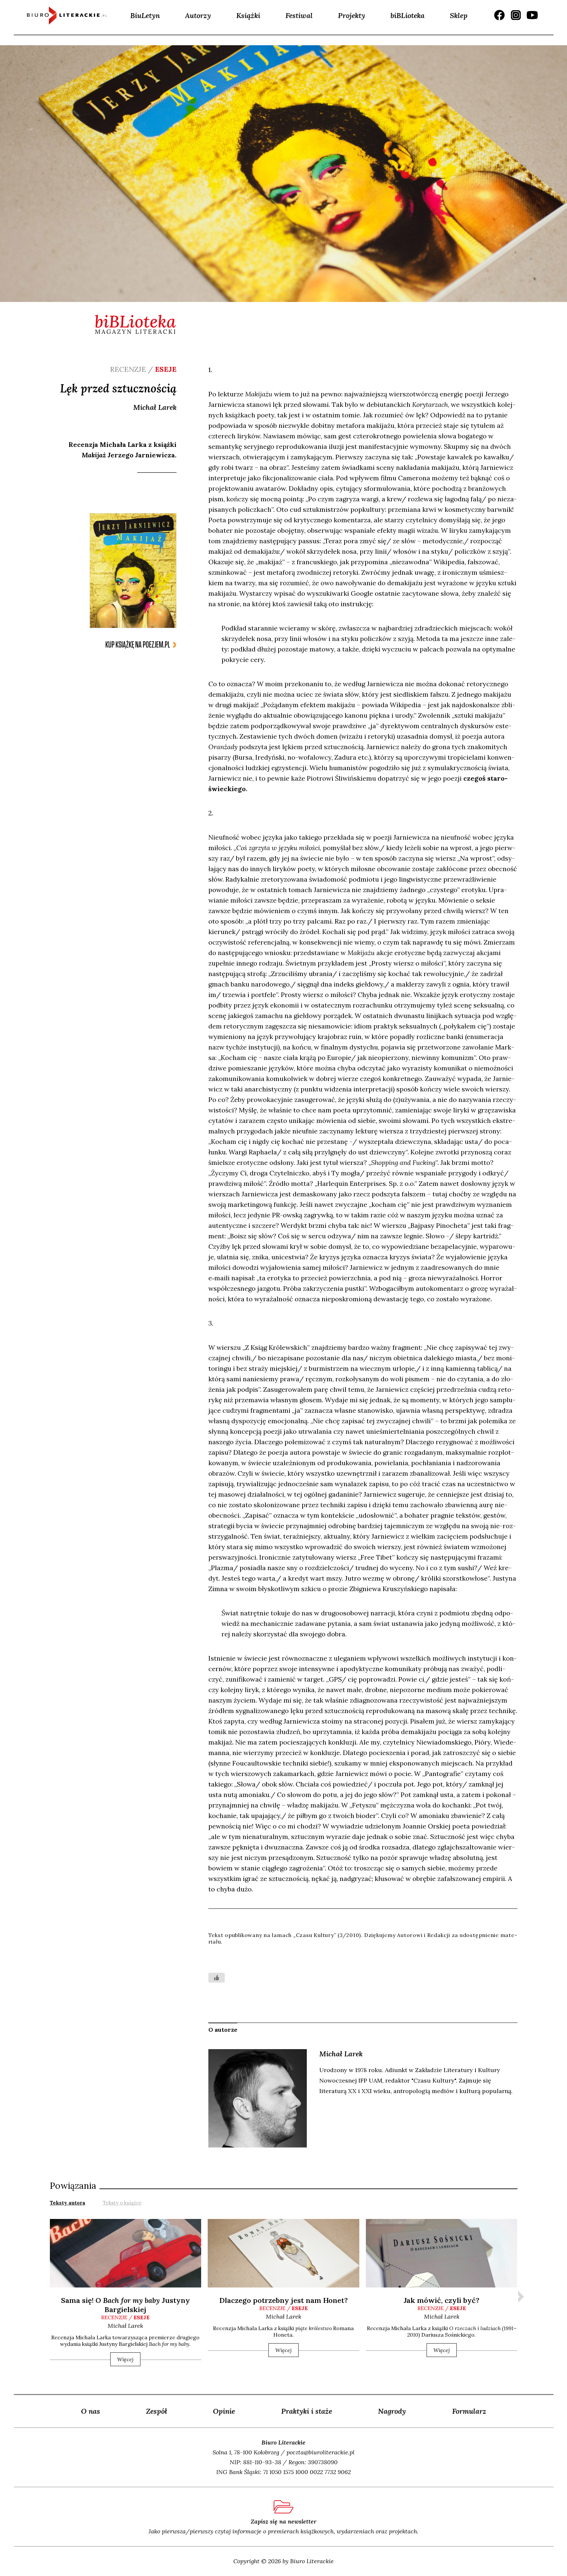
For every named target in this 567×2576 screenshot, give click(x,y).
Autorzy (198, 15)
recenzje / (125, 2317)
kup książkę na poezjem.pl (138, 645)
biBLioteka (408, 15)
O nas (91, 2411)
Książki (248, 15)
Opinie (224, 2411)
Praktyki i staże (307, 2411)
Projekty (352, 15)
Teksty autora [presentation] (68, 2203)
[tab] (68, 2202)
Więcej (125, 2359)
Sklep (459, 15)
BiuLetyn (145, 15)
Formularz (469, 2411)
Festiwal (299, 15)
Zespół (157, 2411)
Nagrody (392, 2411)
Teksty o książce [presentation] (122, 2203)
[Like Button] (217, 1978)
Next (521, 2297)
